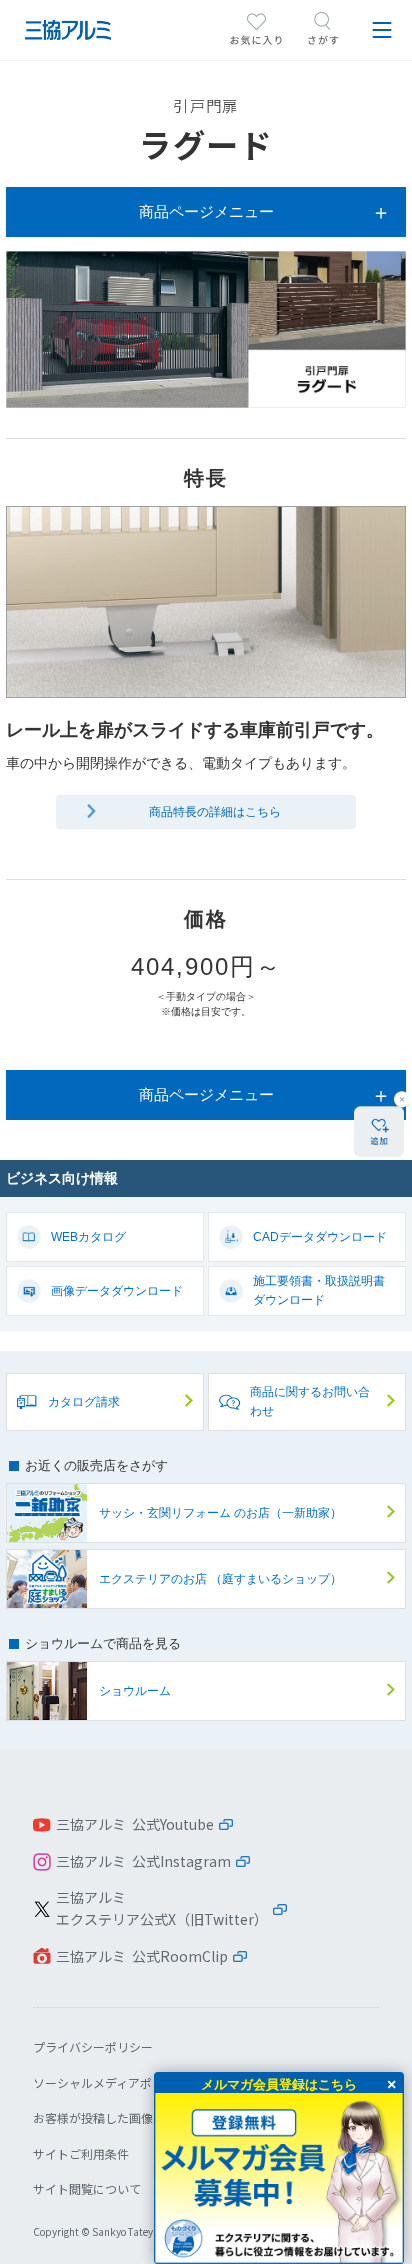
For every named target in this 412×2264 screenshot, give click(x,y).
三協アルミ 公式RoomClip (142, 1956)
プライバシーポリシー (93, 2046)
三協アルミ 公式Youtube (135, 1824)
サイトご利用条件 (81, 2153)
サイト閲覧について (87, 2188)
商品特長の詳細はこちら (215, 812)
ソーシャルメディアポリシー (110, 2082)
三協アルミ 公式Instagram (143, 1861)
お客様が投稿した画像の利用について (135, 2117)
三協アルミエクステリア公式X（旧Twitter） (162, 1908)
